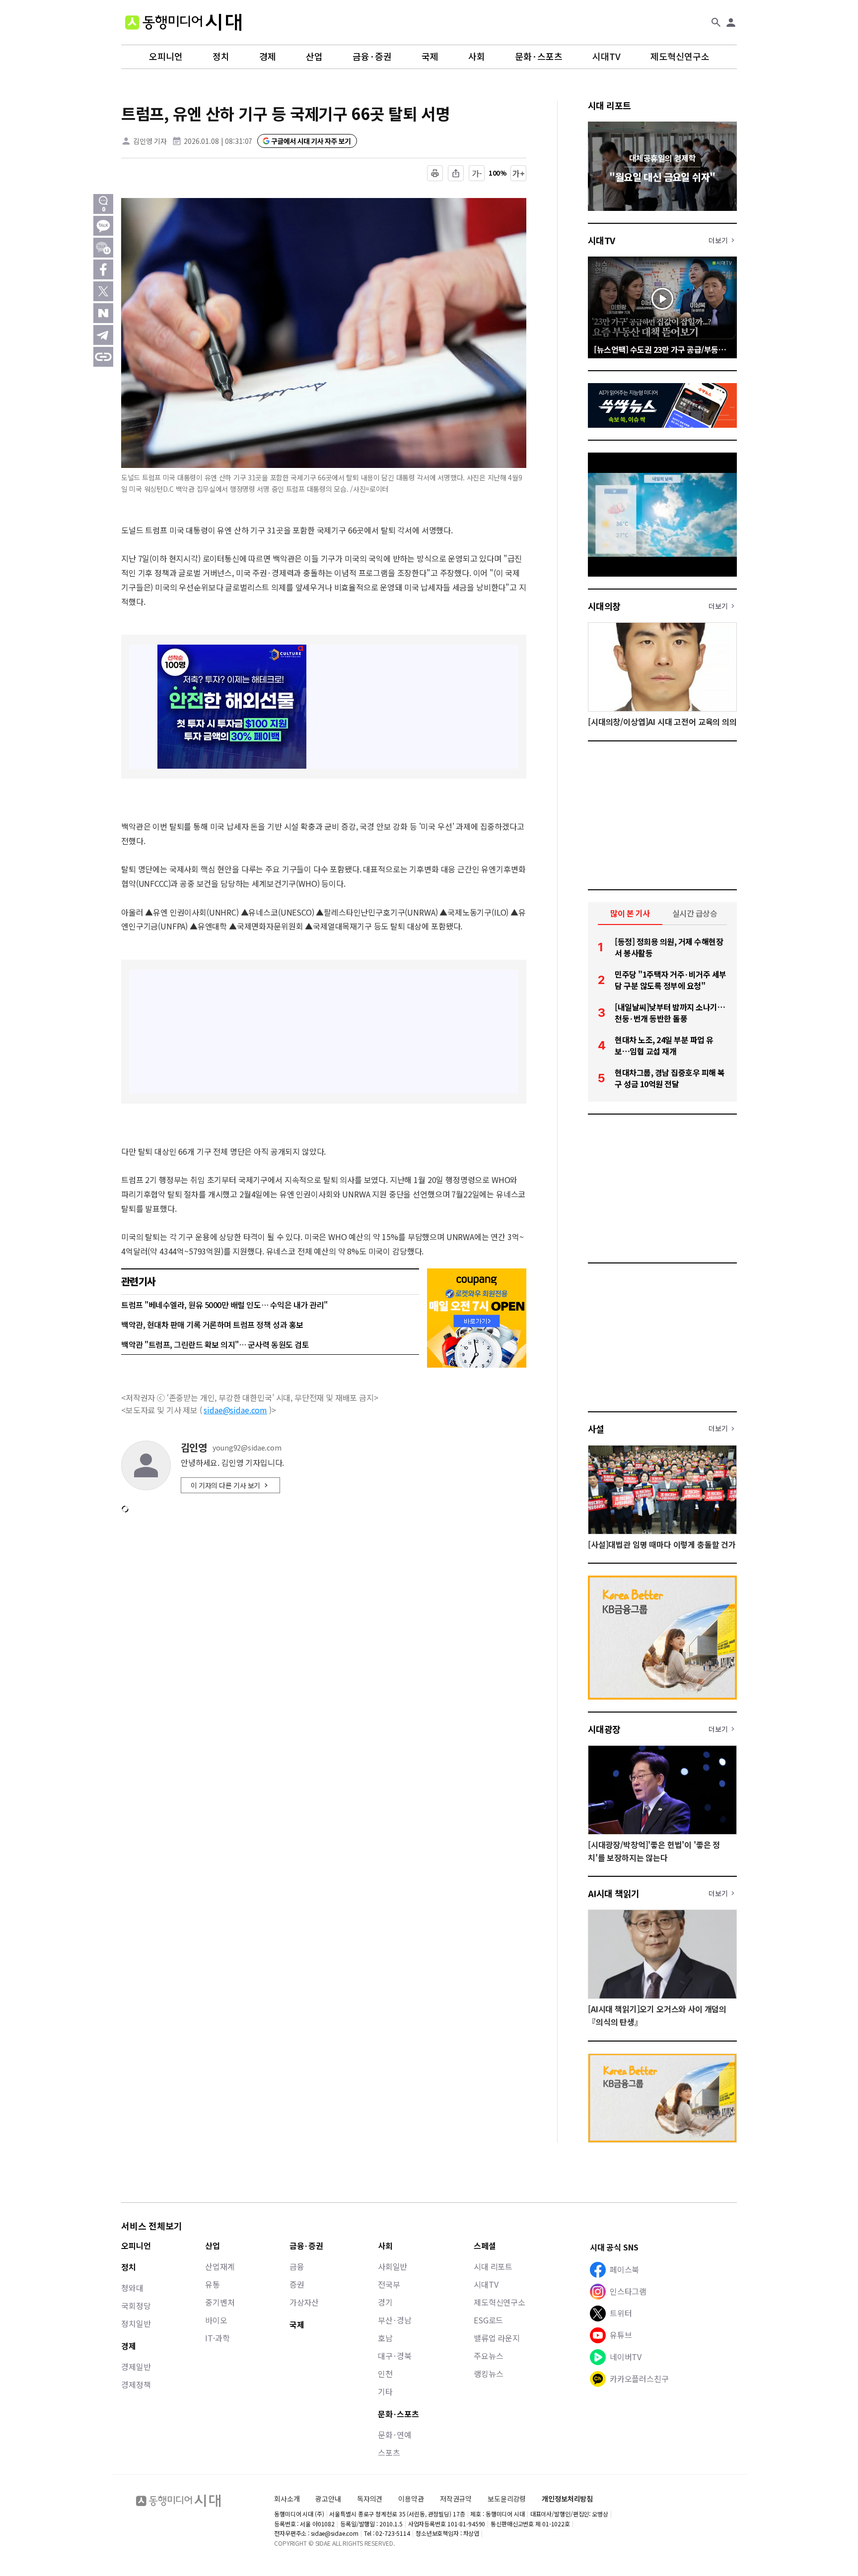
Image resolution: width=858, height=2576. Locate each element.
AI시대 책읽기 (614, 1893)
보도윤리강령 (507, 2499)
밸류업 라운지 (497, 2338)
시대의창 (604, 606)
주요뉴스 (488, 2356)
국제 (430, 57)
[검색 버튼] (716, 22)
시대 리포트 (609, 105)
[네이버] (103, 313)
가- (477, 173)
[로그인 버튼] (731, 22)
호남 (385, 2338)
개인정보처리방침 (567, 2499)
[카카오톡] (103, 226)
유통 (213, 2284)
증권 (297, 2284)
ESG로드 (488, 2320)
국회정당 (136, 2306)
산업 (314, 57)
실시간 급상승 (695, 913)
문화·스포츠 (539, 57)
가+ (519, 173)
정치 (221, 57)
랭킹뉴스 (488, 2374)
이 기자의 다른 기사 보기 (225, 1485)
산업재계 (220, 2266)
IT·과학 (217, 2338)
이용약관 (411, 2499)
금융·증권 (372, 57)
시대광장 (604, 1729)
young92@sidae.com (247, 1448)
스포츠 (389, 2452)
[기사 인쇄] (435, 173)
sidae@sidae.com (235, 1410)
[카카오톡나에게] (103, 248)
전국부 (389, 2284)
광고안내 (328, 2499)
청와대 (132, 2288)
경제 (268, 57)
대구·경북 (395, 2356)
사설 (596, 1429)
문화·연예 (395, 2435)
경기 (385, 2302)
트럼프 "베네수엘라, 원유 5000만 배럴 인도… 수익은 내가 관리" (224, 1305)
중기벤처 (220, 2302)
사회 (477, 57)
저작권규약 (456, 2499)
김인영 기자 (150, 141)
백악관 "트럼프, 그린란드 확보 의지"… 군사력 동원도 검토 (215, 1344)
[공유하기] (456, 173)
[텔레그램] (103, 335)
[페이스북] (103, 269)
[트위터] (103, 291)
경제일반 (136, 2367)
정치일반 (136, 2323)
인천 (385, 2374)
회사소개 (287, 2499)
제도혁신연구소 (680, 57)
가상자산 (304, 2302)
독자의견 (370, 2499)
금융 (297, 2266)
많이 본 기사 (630, 913)
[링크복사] (103, 357)
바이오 (216, 2320)
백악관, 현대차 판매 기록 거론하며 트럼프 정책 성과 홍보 (212, 1324)
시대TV (607, 57)
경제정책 (136, 2384)
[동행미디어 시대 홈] (183, 22)
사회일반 (393, 2266)
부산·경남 (395, 2320)
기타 (385, 2391)
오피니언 (166, 57)
